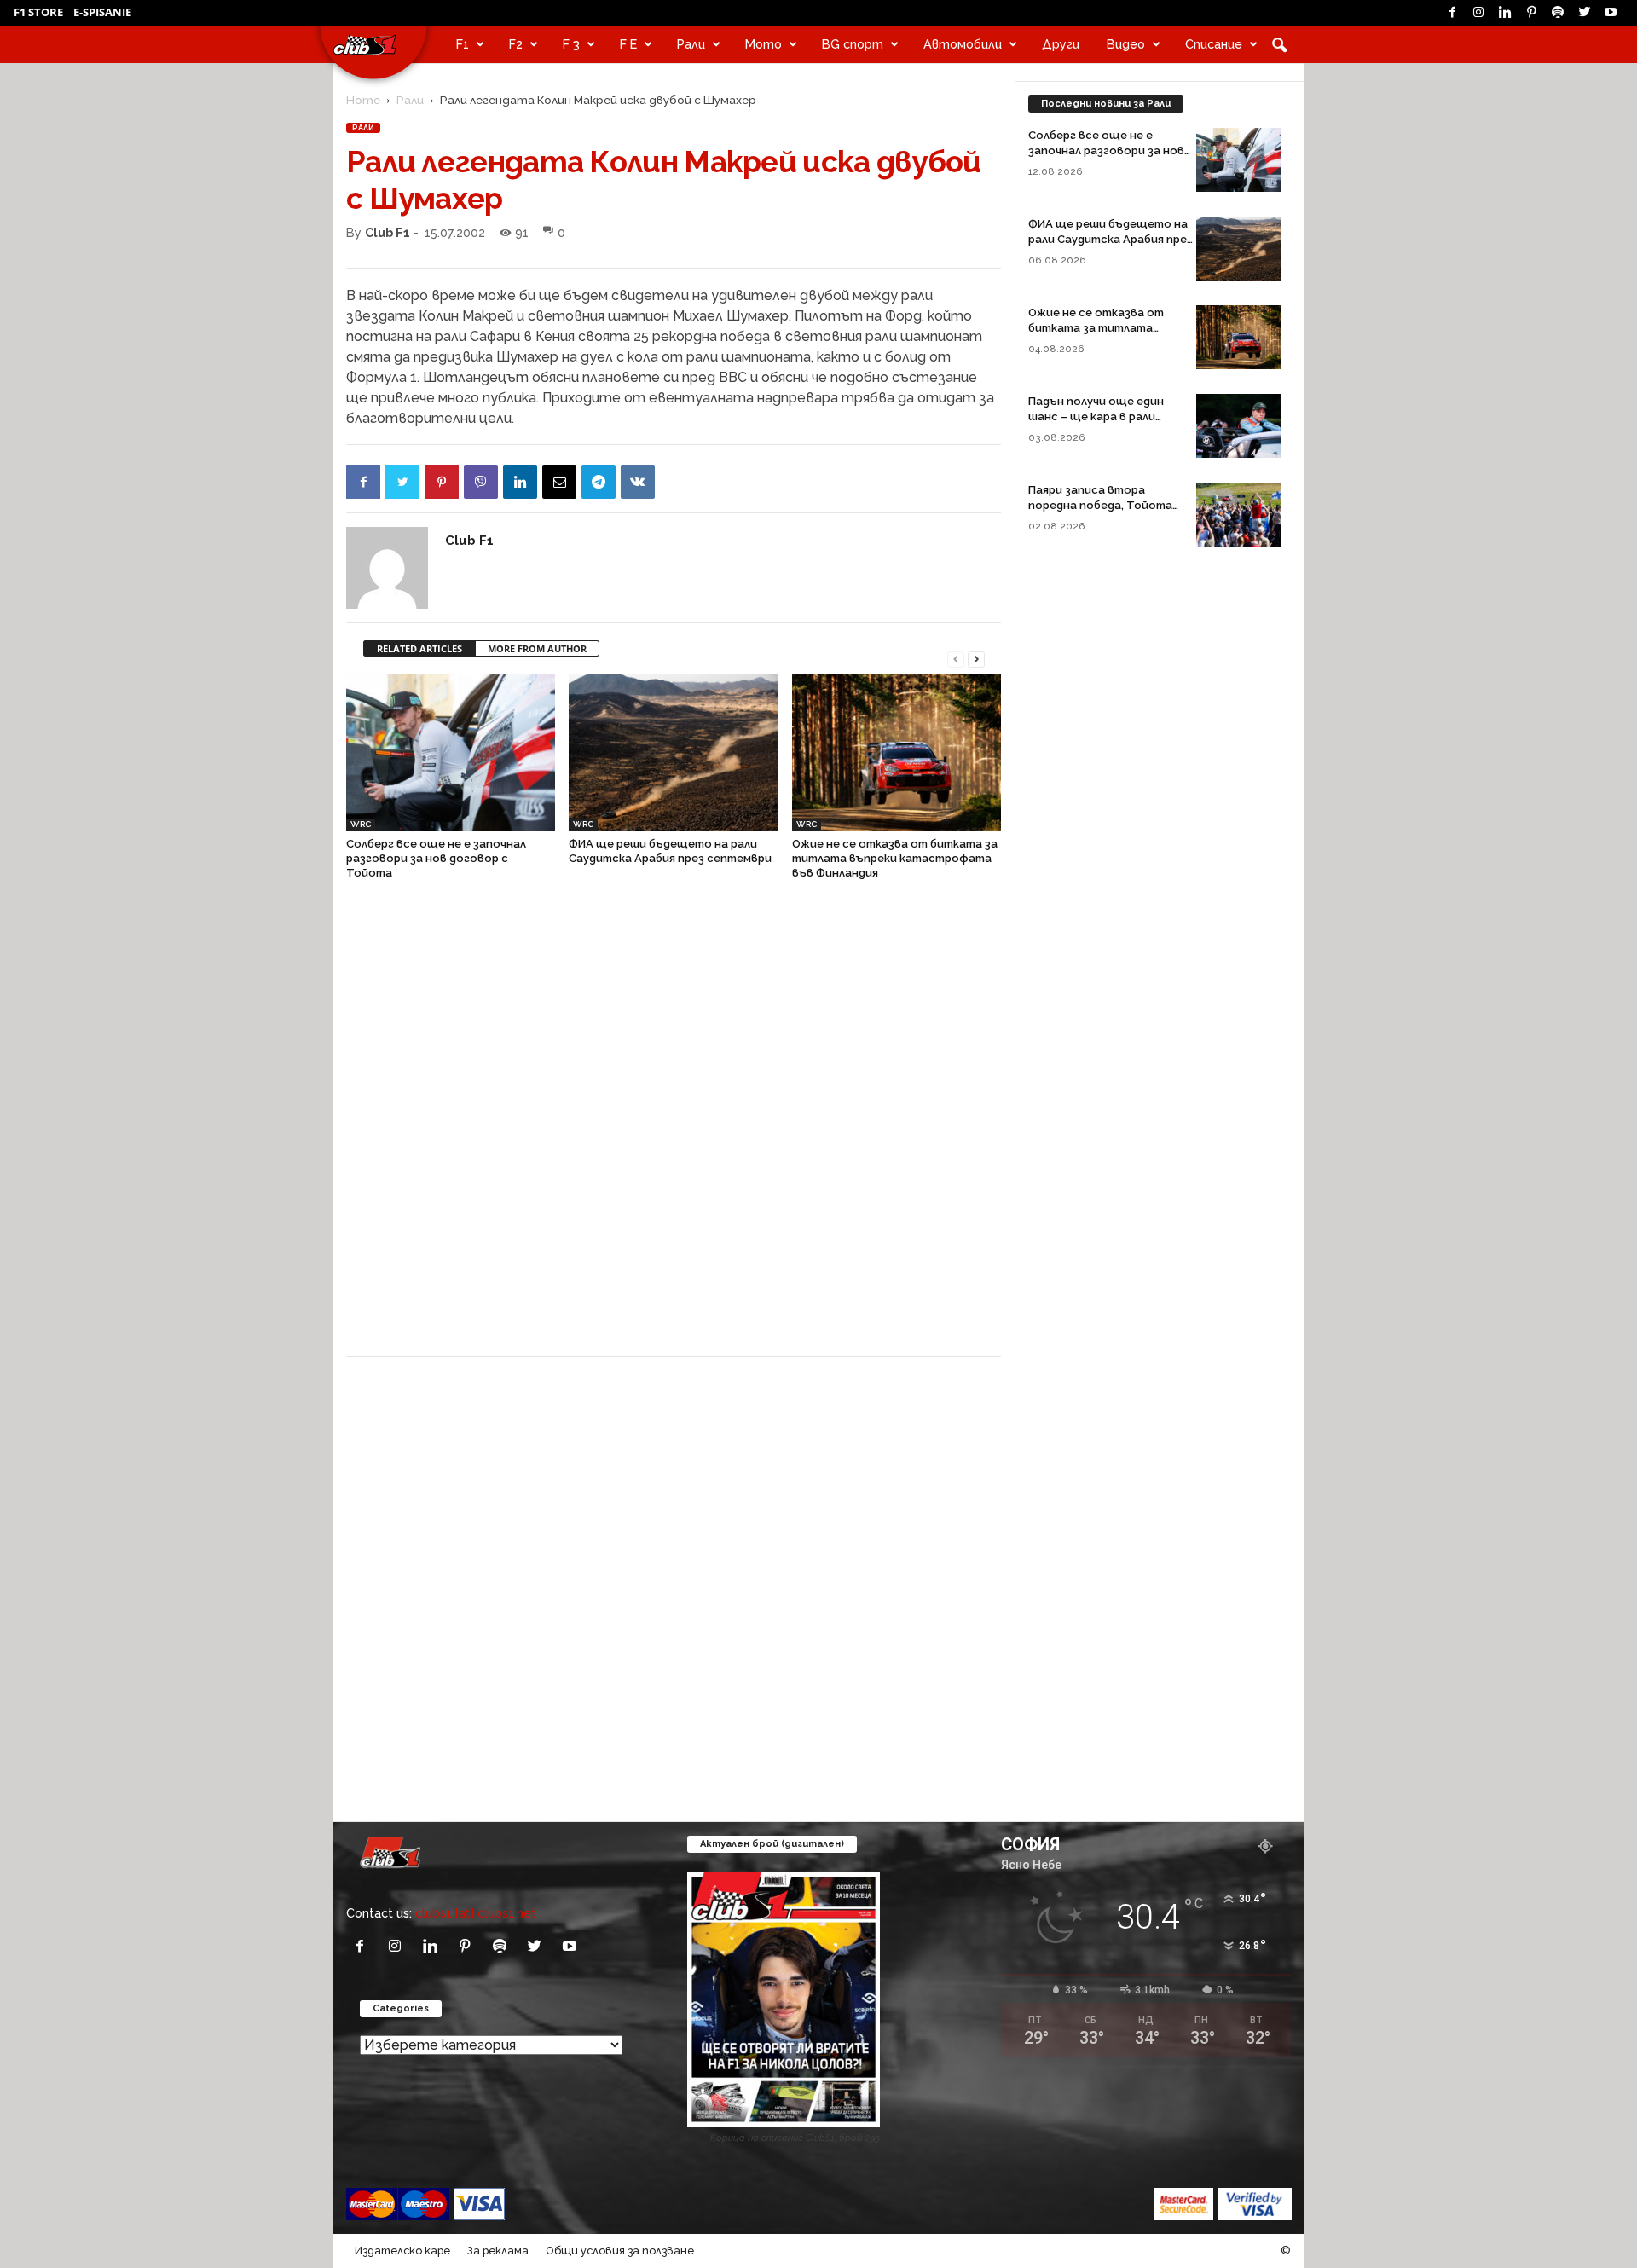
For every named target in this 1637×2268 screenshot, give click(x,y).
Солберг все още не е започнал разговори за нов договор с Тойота (436, 858)
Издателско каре (402, 2251)
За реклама (498, 2251)
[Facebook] (1452, 13)
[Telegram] (599, 482)
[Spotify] (1558, 13)
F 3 (571, 44)
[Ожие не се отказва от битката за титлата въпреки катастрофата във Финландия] (897, 753)
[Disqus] (674, 1127)
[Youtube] (1611, 13)
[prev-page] (956, 658)
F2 (516, 44)
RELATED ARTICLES (419, 648)
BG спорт (853, 44)
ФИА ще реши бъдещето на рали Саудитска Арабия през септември (1111, 239)
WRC (361, 824)
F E (628, 44)
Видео (1126, 44)
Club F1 (388, 232)
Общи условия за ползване (620, 2251)
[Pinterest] (1531, 13)
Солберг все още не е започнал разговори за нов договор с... (1106, 150)
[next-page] (976, 658)
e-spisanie (102, 12)
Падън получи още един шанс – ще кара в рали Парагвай (1096, 417)
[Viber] (481, 482)
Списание (1214, 44)
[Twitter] (1584, 13)
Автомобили (963, 44)
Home (363, 100)
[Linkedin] (1505, 13)
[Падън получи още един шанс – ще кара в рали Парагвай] (1239, 426)
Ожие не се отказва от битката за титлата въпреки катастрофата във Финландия (895, 858)
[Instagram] (1478, 13)
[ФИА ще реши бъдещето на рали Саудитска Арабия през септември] (673, 753)
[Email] (559, 482)
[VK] (638, 482)
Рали (691, 44)
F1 (463, 44)
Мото (764, 44)
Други (1061, 44)
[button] (1279, 44)
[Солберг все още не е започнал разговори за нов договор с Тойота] (451, 753)
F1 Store (38, 12)
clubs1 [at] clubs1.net (476, 1913)
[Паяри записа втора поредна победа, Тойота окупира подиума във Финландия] (1239, 515)
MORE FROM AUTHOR (537, 648)
